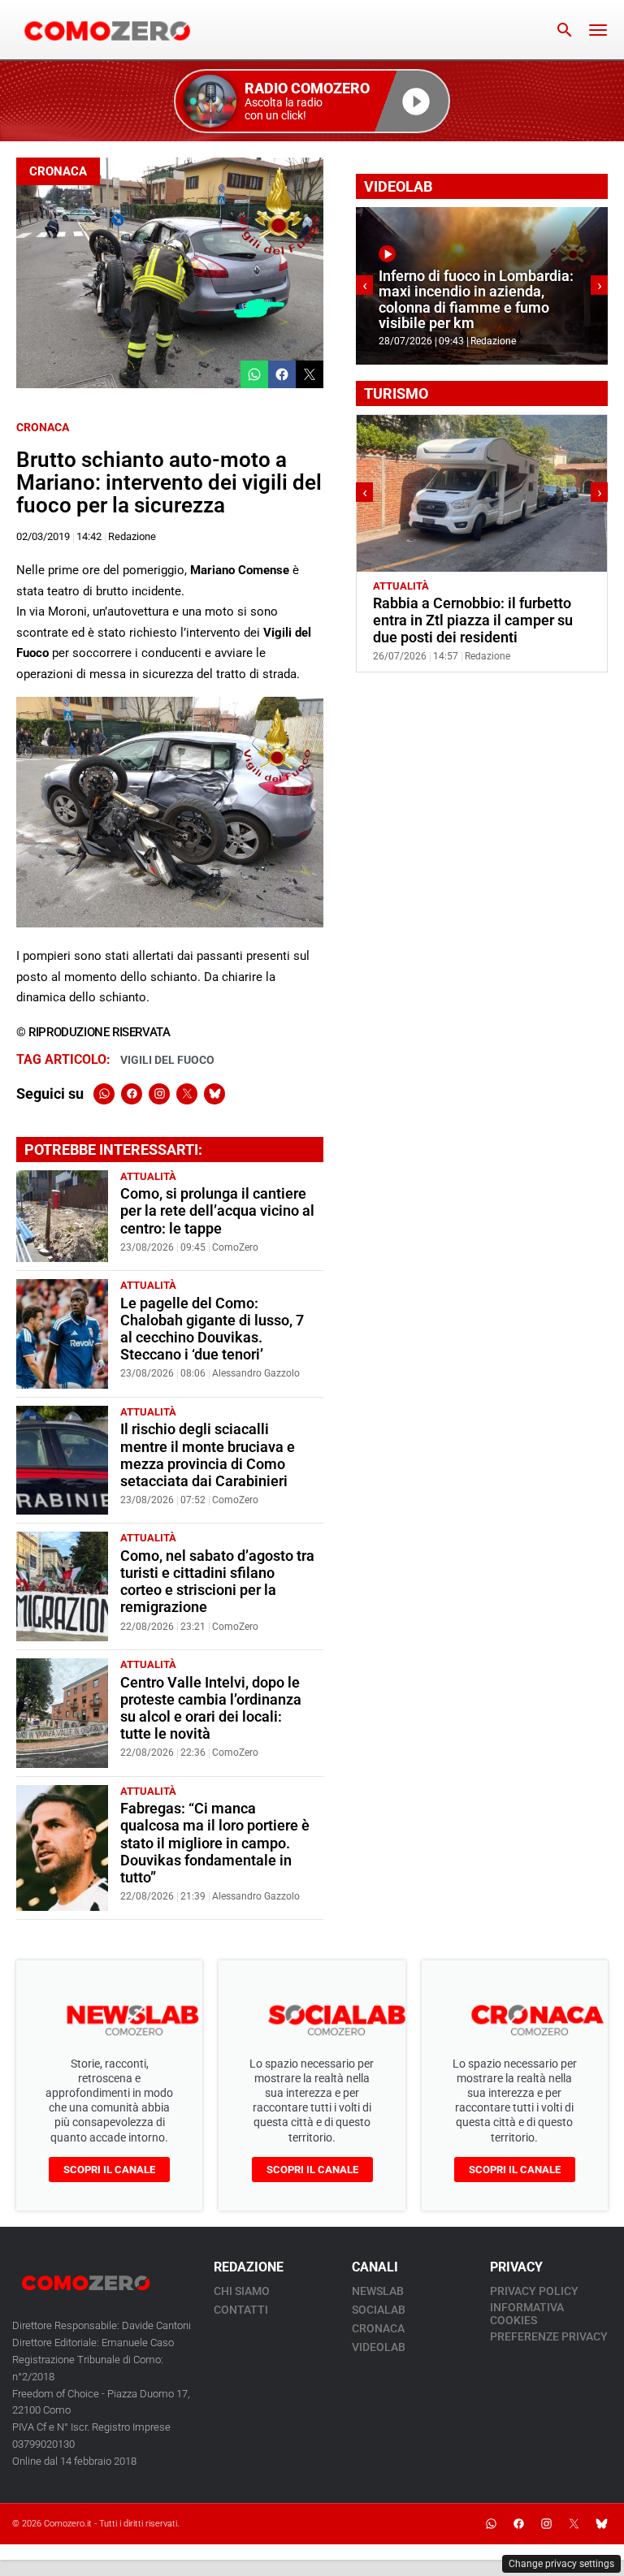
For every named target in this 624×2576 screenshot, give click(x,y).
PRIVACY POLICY (534, 2291)
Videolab (379, 2347)
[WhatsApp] (104, 1094)
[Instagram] (159, 1094)
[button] (312, 101)
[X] (187, 1094)
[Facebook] (132, 1094)
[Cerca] (565, 30)
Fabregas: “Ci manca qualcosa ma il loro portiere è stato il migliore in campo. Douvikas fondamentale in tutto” (215, 1843)
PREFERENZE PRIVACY (549, 2336)
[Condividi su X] (310, 374)
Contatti (241, 2310)
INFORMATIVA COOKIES (527, 2314)
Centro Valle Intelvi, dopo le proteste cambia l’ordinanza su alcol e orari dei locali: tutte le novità (211, 1708)
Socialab (379, 2310)
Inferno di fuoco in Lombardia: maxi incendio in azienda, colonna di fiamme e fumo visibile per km (476, 300)
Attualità (148, 1176)
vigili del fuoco (167, 1060)
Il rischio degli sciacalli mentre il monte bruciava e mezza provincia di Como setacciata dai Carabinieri (208, 1455)
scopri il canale (109, 2170)
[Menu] (598, 30)
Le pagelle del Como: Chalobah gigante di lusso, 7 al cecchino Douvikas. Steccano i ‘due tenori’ (212, 1329)
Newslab (378, 2291)
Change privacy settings (561, 2564)
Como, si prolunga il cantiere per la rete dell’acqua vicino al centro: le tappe (217, 1211)
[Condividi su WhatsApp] (254, 374)
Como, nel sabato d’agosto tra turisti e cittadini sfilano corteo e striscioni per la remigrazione (217, 1582)
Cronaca (58, 171)
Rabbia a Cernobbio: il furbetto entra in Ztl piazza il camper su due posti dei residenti (473, 620)
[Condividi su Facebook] (282, 374)
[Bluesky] (214, 1094)
